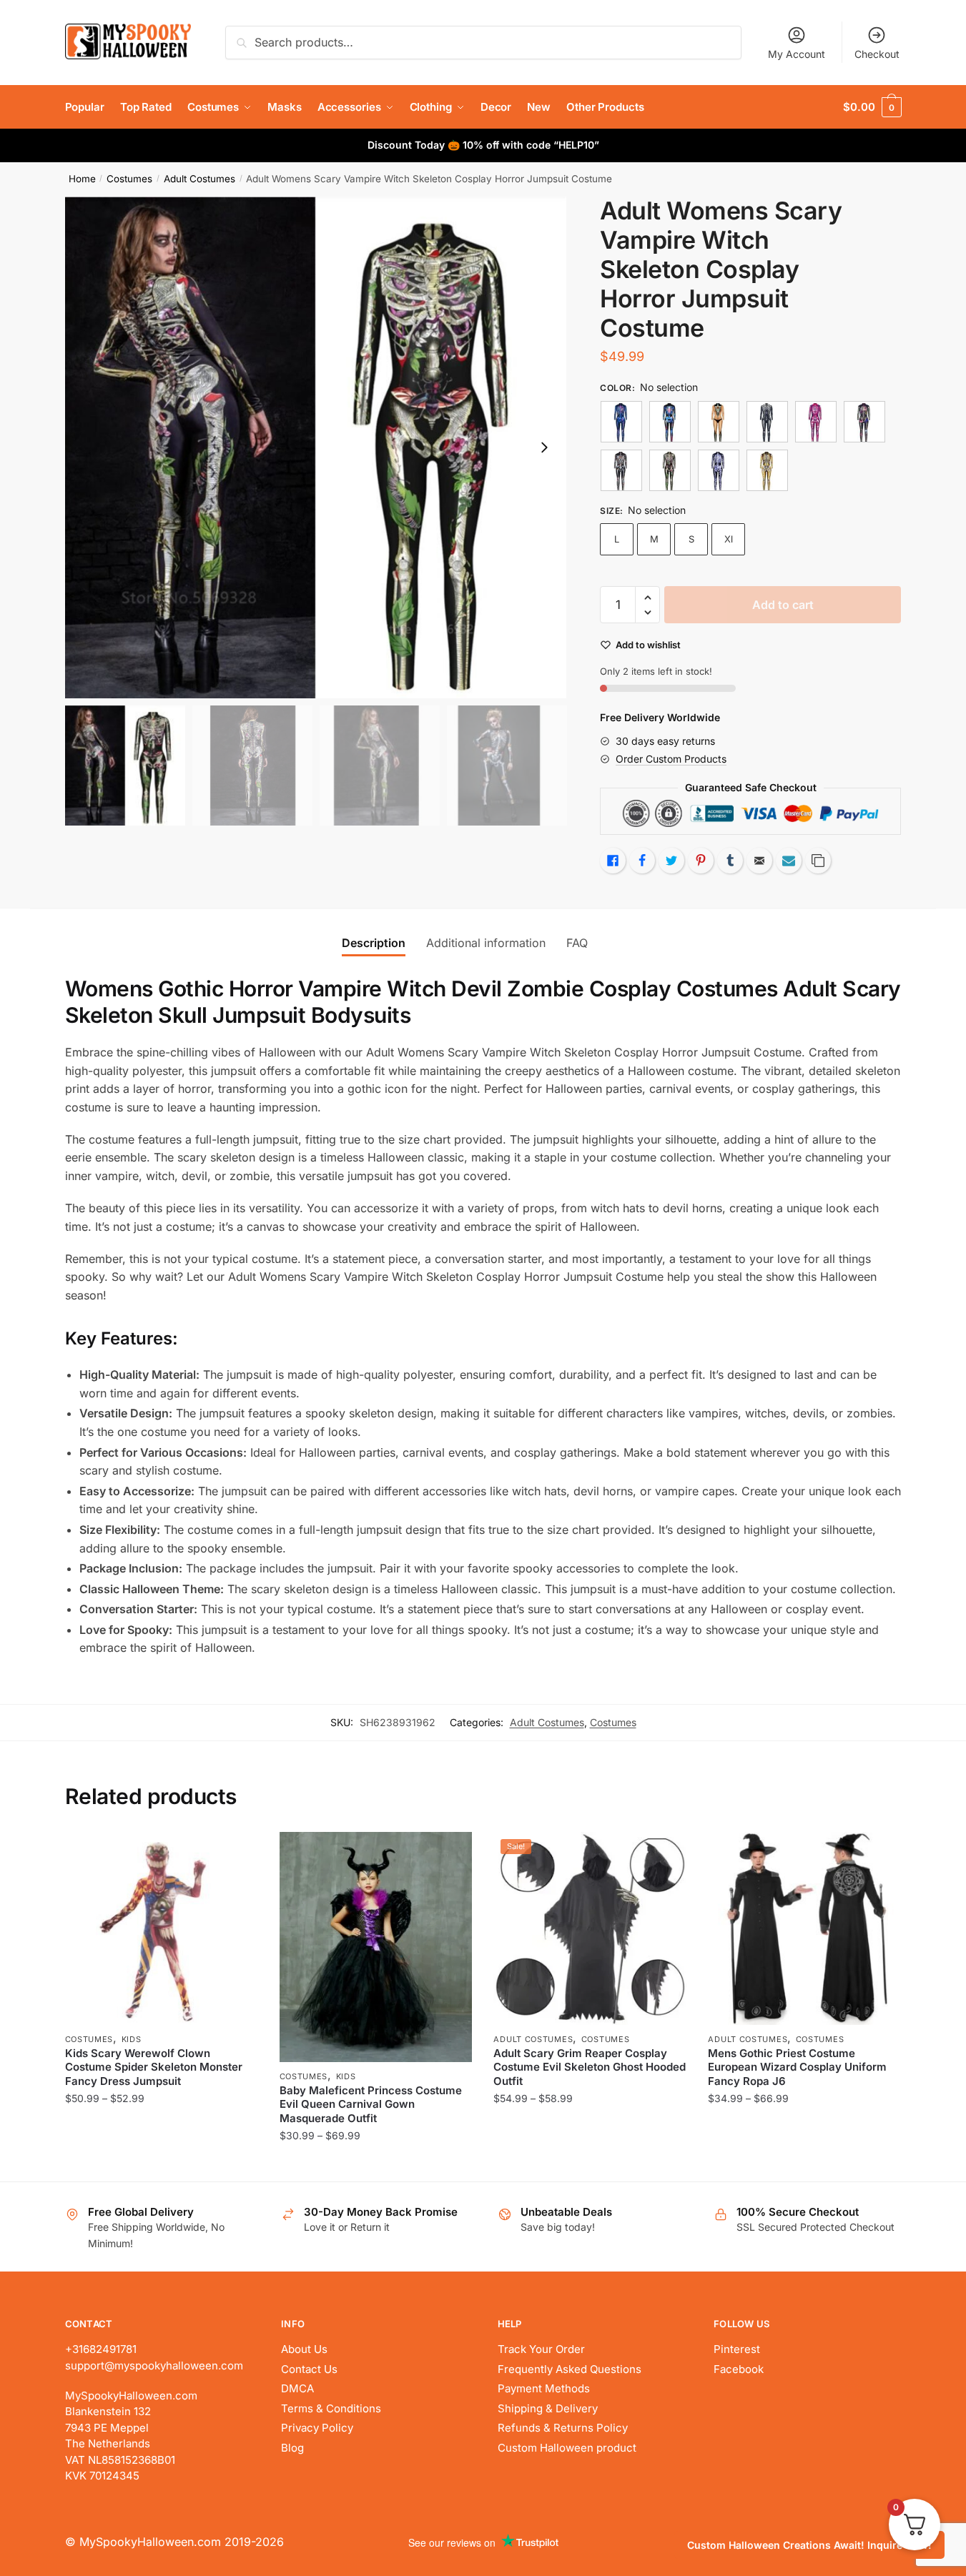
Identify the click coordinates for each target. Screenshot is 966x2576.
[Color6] (621, 470)
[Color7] (670, 470)
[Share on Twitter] (671, 861)
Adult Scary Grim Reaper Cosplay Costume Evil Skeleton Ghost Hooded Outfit (590, 2067)
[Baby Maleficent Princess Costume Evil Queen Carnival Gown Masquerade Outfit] (376, 1947)
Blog (292, 2448)
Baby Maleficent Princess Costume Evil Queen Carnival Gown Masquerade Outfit (371, 2104)
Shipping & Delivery (548, 2408)
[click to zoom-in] (316, 447)
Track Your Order (541, 2349)
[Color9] (767, 470)
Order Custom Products (671, 759)
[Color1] (621, 422)
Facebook (739, 2369)
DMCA (297, 2388)
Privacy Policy (317, 2428)
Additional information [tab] (486, 943)
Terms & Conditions (331, 2408)
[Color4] (816, 422)
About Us (304, 2349)
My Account (797, 54)
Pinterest (737, 2349)
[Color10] (670, 422)
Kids (132, 2039)
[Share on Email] (759, 861)
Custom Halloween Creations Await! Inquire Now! (809, 2545)
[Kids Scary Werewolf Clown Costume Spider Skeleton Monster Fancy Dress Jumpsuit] (162, 1928)
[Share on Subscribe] (789, 861)
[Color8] (719, 470)
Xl (729, 539)
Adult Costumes (199, 179)
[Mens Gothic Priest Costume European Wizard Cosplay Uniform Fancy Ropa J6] (804, 1928)
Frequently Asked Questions (570, 2369)
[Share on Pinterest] (701, 861)
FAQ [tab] (577, 943)
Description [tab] (374, 943)
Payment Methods (544, 2388)
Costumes (129, 179)
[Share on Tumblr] (730, 861)
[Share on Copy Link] (818, 861)
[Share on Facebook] (642, 861)
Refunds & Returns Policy (563, 2428)
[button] (544, 447)
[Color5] (864, 422)
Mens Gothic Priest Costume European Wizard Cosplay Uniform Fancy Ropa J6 (797, 2067)
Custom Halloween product (567, 2448)
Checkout (877, 54)
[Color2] (719, 422)
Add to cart (783, 605)
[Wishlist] (237, 1853)
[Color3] (767, 422)
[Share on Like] (613, 861)
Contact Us (309, 2369)
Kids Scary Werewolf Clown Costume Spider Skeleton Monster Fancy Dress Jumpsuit (154, 2067)
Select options (161, 2165)
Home (82, 179)
